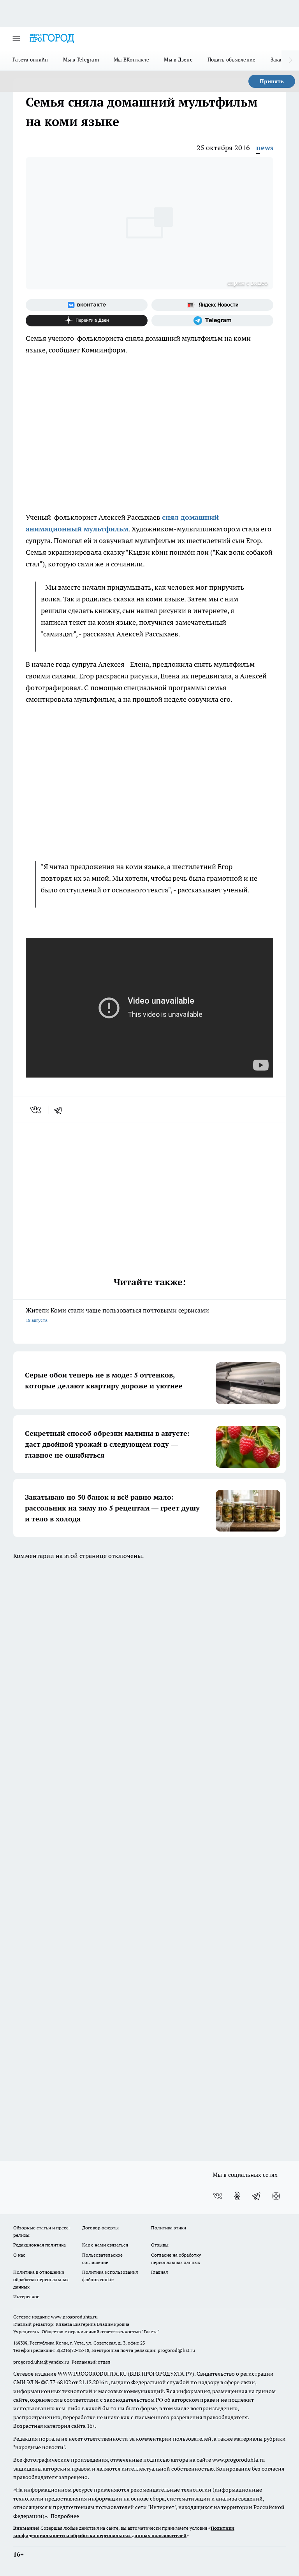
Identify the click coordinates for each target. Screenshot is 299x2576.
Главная (159, 2272)
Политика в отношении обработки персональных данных (41, 2279)
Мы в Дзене (178, 60)
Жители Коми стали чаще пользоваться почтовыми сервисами (117, 1315)
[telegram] (61, 1110)
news (265, 148)
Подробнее (65, 2516)
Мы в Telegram (81, 60)
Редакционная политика (40, 2245)
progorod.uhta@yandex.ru (42, 2362)
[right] (290, 60)
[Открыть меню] (16, 39)
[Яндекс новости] (212, 305)
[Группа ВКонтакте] (87, 305)
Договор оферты (100, 2228)
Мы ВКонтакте (131, 60)
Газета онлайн (30, 60)
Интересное (26, 2296)
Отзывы (160, 2245)
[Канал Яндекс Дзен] (87, 321)
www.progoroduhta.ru (74, 2317)
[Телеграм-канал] (212, 321)
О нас (19, 2255)
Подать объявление (232, 60)
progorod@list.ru (176, 2350)
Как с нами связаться (105, 2245)
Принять (272, 81)
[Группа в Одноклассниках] (237, 2196)
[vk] (36, 1110)
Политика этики (169, 2228)
